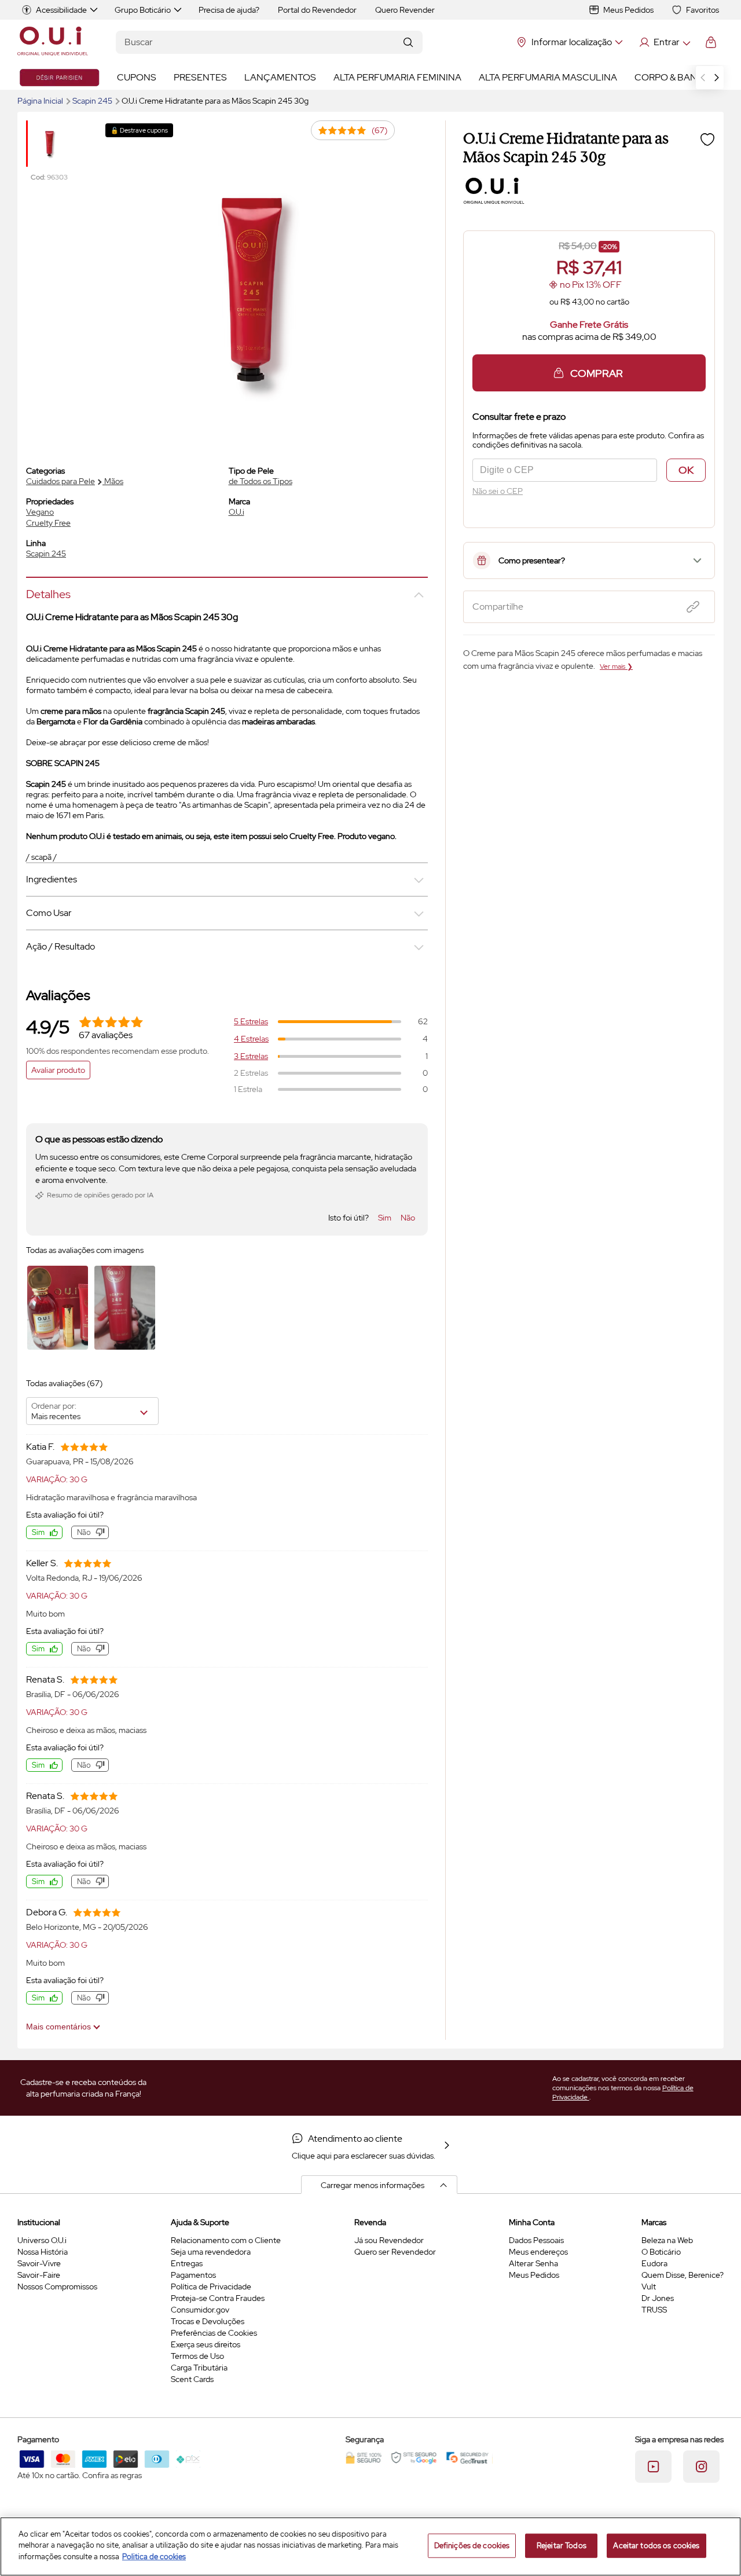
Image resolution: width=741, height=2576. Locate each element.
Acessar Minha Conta (664, 42)
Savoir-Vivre (39, 2263)
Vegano (40, 512)
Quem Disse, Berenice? (683, 2275)
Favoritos (703, 10)
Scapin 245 (93, 101)
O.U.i (236, 512)
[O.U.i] (53, 42)
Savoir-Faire (39, 2275)
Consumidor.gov (200, 2310)
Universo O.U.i (42, 2240)
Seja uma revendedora (211, 2252)
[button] (707, 139)
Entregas (187, 2263)
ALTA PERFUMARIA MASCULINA (548, 77)
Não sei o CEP (498, 491)
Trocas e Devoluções (208, 2321)
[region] (370, 2546)
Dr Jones (658, 2298)
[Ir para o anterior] (703, 78)
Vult (649, 2286)
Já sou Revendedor (389, 2240)
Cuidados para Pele (60, 481)
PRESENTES (200, 77)
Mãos (114, 481)
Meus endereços (538, 2252)
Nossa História (43, 2252)
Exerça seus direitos (206, 2344)
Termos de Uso (197, 2356)
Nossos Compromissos (57, 2286)
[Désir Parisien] (59, 78)
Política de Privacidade (211, 2286)
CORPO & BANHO (673, 77)
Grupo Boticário (143, 10)
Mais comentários (60, 2027)
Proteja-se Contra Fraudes (218, 2298)
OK (686, 470)
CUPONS (137, 77)
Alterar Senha (533, 2263)
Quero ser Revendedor (395, 2252)
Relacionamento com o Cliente (226, 2240)
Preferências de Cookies (214, 2333)
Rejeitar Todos (562, 2546)
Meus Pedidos (628, 10)
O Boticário (661, 2252)
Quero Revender (405, 10)
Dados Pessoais (536, 2240)
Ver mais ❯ (616, 666)
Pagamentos (193, 2275)
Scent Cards (192, 2379)
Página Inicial (41, 101)
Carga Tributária (199, 2368)
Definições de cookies (472, 2546)
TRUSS (654, 2310)
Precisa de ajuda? (229, 10)
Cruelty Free (48, 523)
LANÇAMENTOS (280, 77)
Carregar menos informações (373, 2185)
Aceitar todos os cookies (656, 2546)
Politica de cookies (154, 2557)
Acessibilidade (61, 10)
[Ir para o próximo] (717, 78)
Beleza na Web (667, 2240)
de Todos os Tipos (261, 481)
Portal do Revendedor (317, 10)
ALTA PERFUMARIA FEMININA (397, 77)
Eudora (654, 2263)
